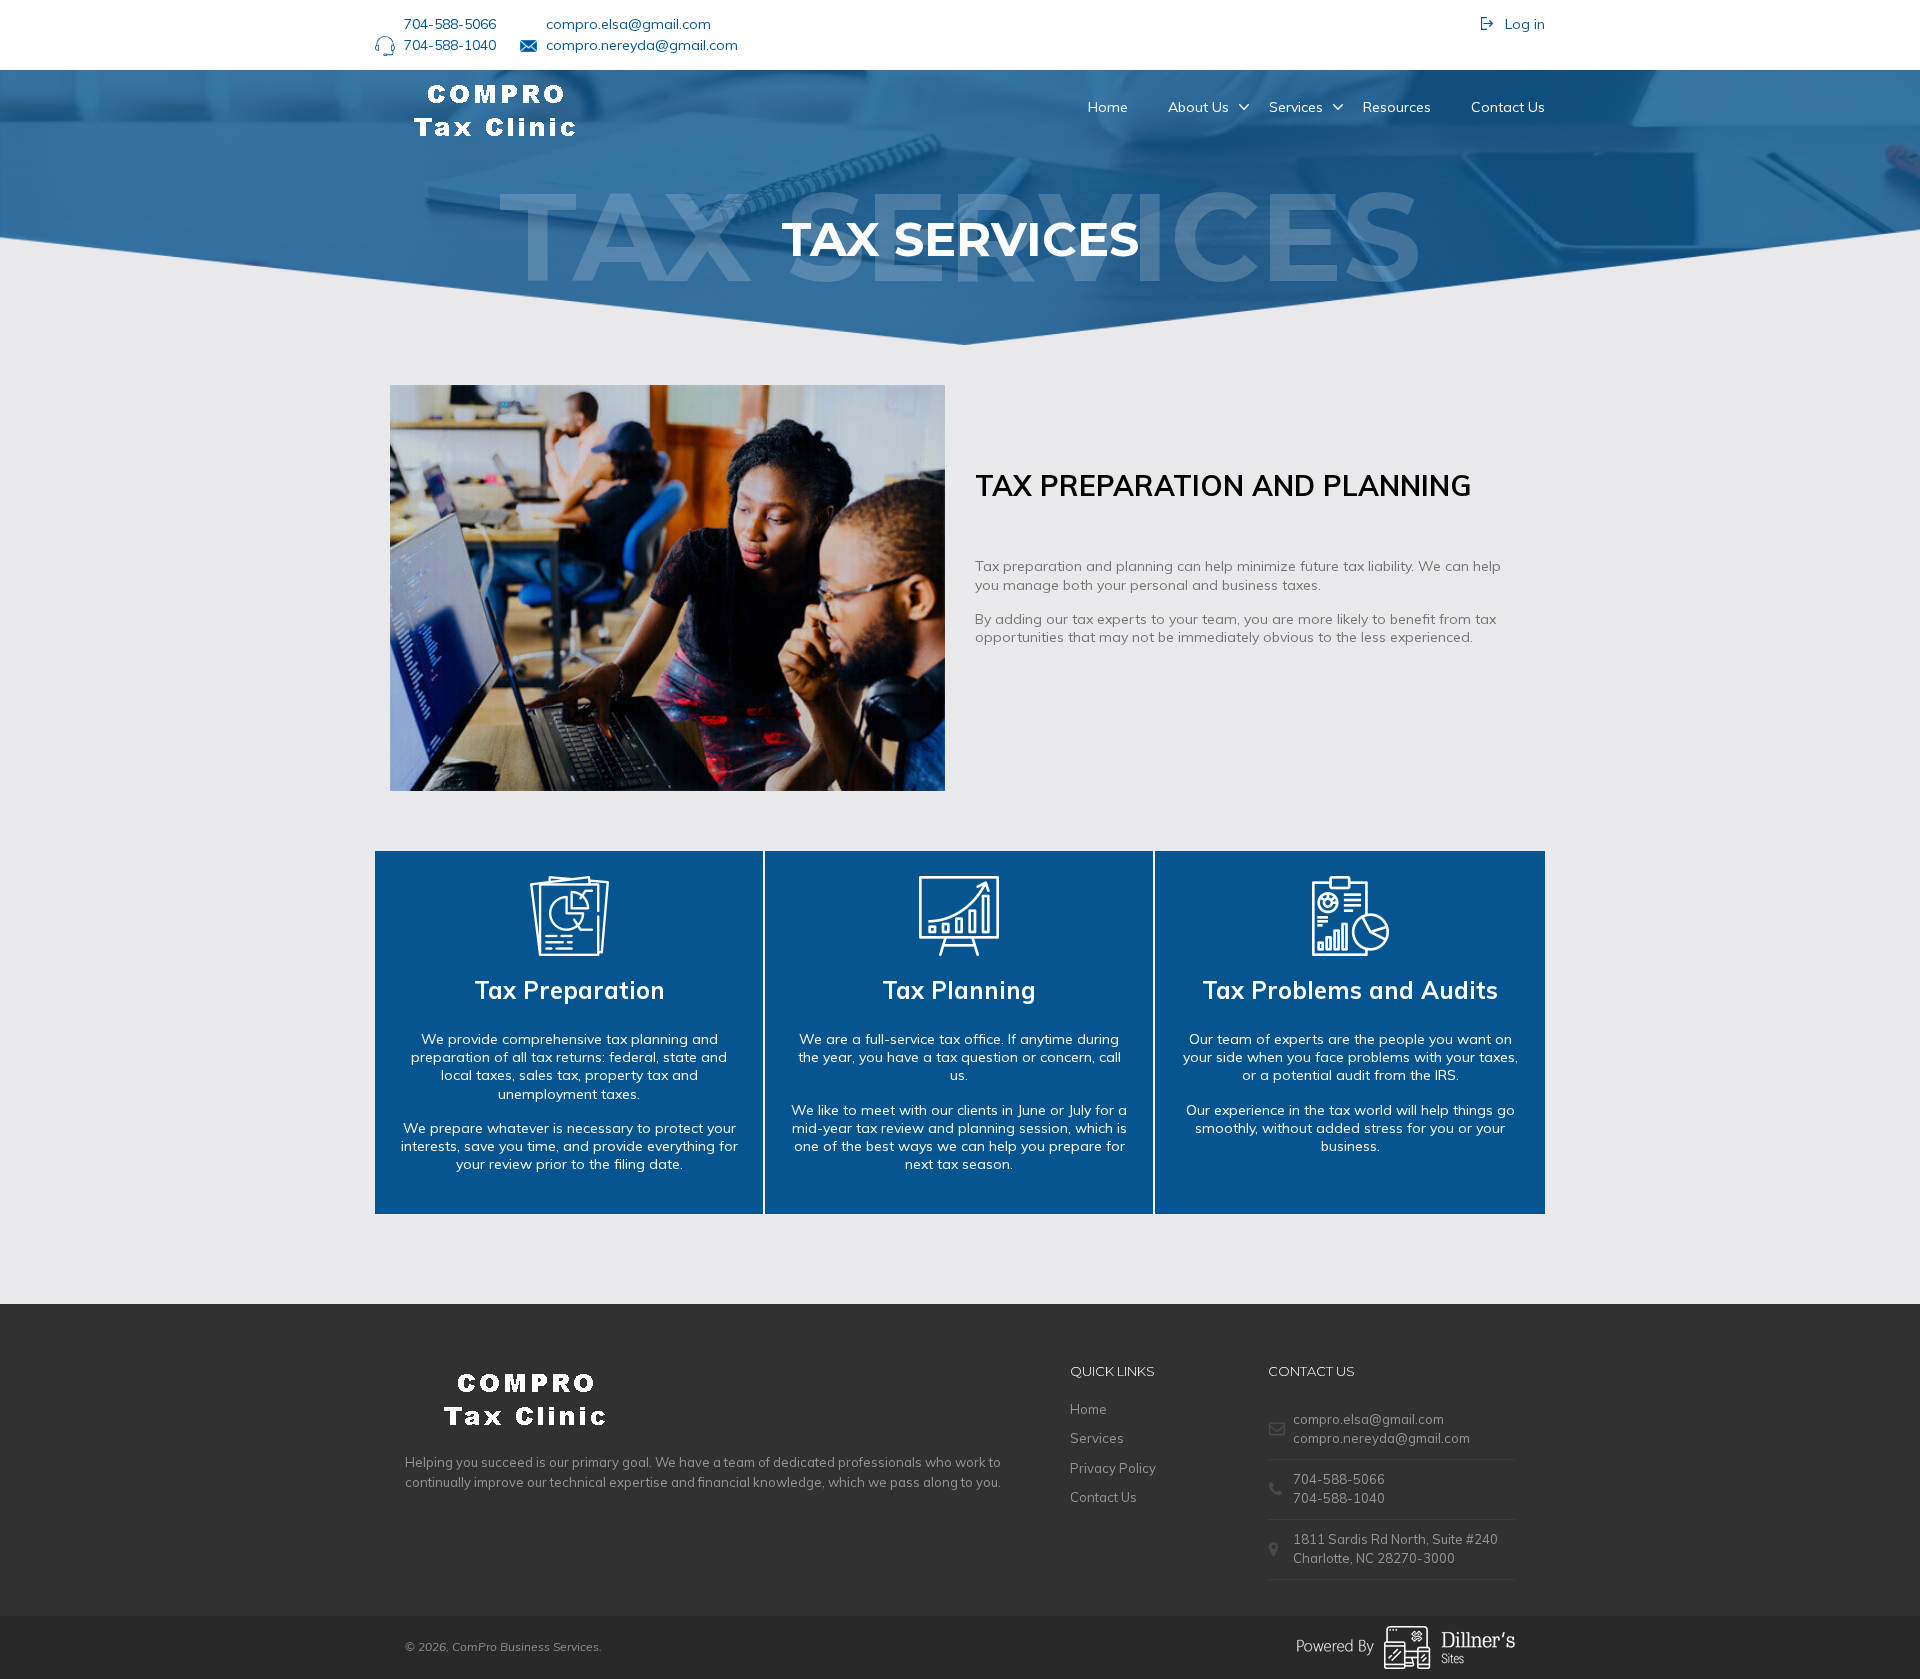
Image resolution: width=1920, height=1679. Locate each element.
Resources (1397, 107)
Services (1296, 107)
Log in (1525, 24)
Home (1108, 107)
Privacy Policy (1113, 1468)
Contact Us (1508, 107)
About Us (1198, 107)
